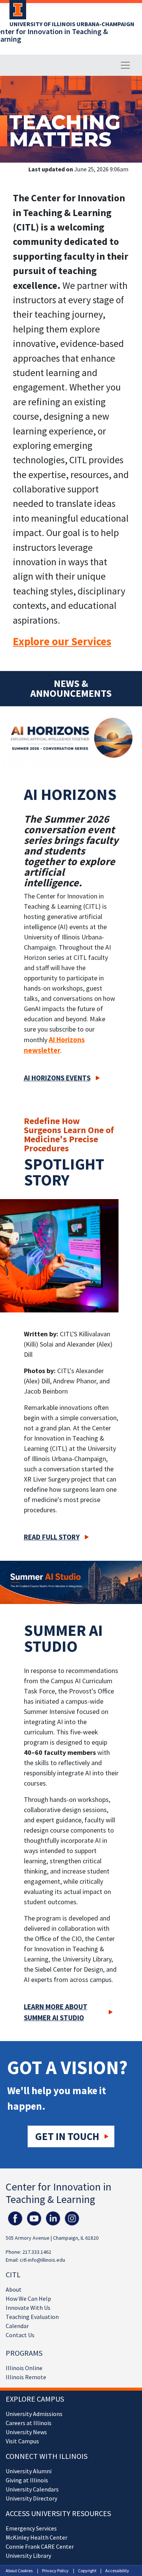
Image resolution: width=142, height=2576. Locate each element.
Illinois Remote (26, 2377)
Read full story (52, 1537)
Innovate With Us (28, 2308)
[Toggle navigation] (125, 65)
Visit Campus (22, 2441)
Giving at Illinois (27, 2480)
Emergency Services (31, 2528)
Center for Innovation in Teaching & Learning (59, 2193)
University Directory (31, 2498)
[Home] (16, 12)
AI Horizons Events (57, 1078)
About (14, 2289)
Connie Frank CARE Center (40, 2546)
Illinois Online (24, 2368)
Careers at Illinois (29, 2423)
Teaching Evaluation (32, 2317)
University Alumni (29, 2471)
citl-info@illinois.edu (42, 2260)
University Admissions (34, 2414)
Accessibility (117, 2571)
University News (26, 2432)
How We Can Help (28, 2298)
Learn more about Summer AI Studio (56, 2012)
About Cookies (19, 2571)
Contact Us (20, 2335)
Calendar (17, 2326)
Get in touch (67, 2136)
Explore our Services (62, 641)
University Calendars (32, 2489)
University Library (28, 2556)
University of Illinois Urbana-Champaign (72, 24)
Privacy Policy (55, 2571)
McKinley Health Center (37, 2537)
